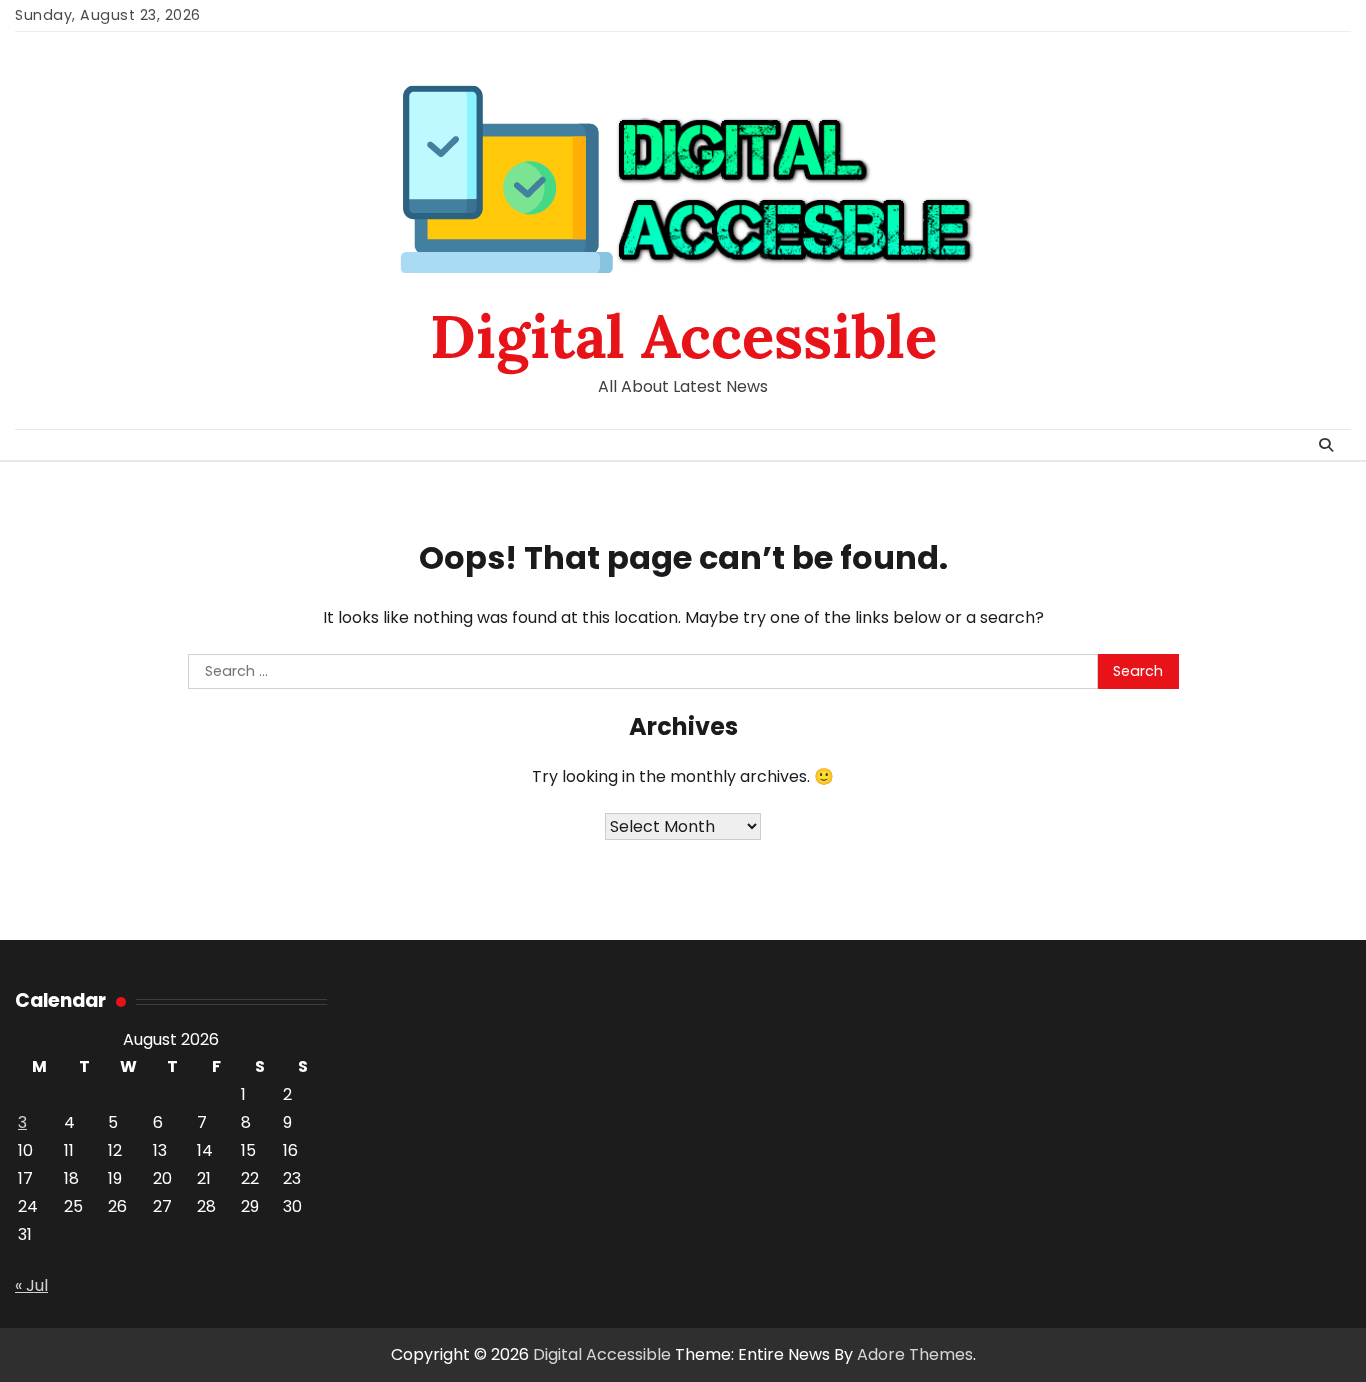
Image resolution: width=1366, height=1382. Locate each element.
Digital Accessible (683, 336)
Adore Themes (915, 1354)
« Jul (31, 1285)
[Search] (1326, 445)
